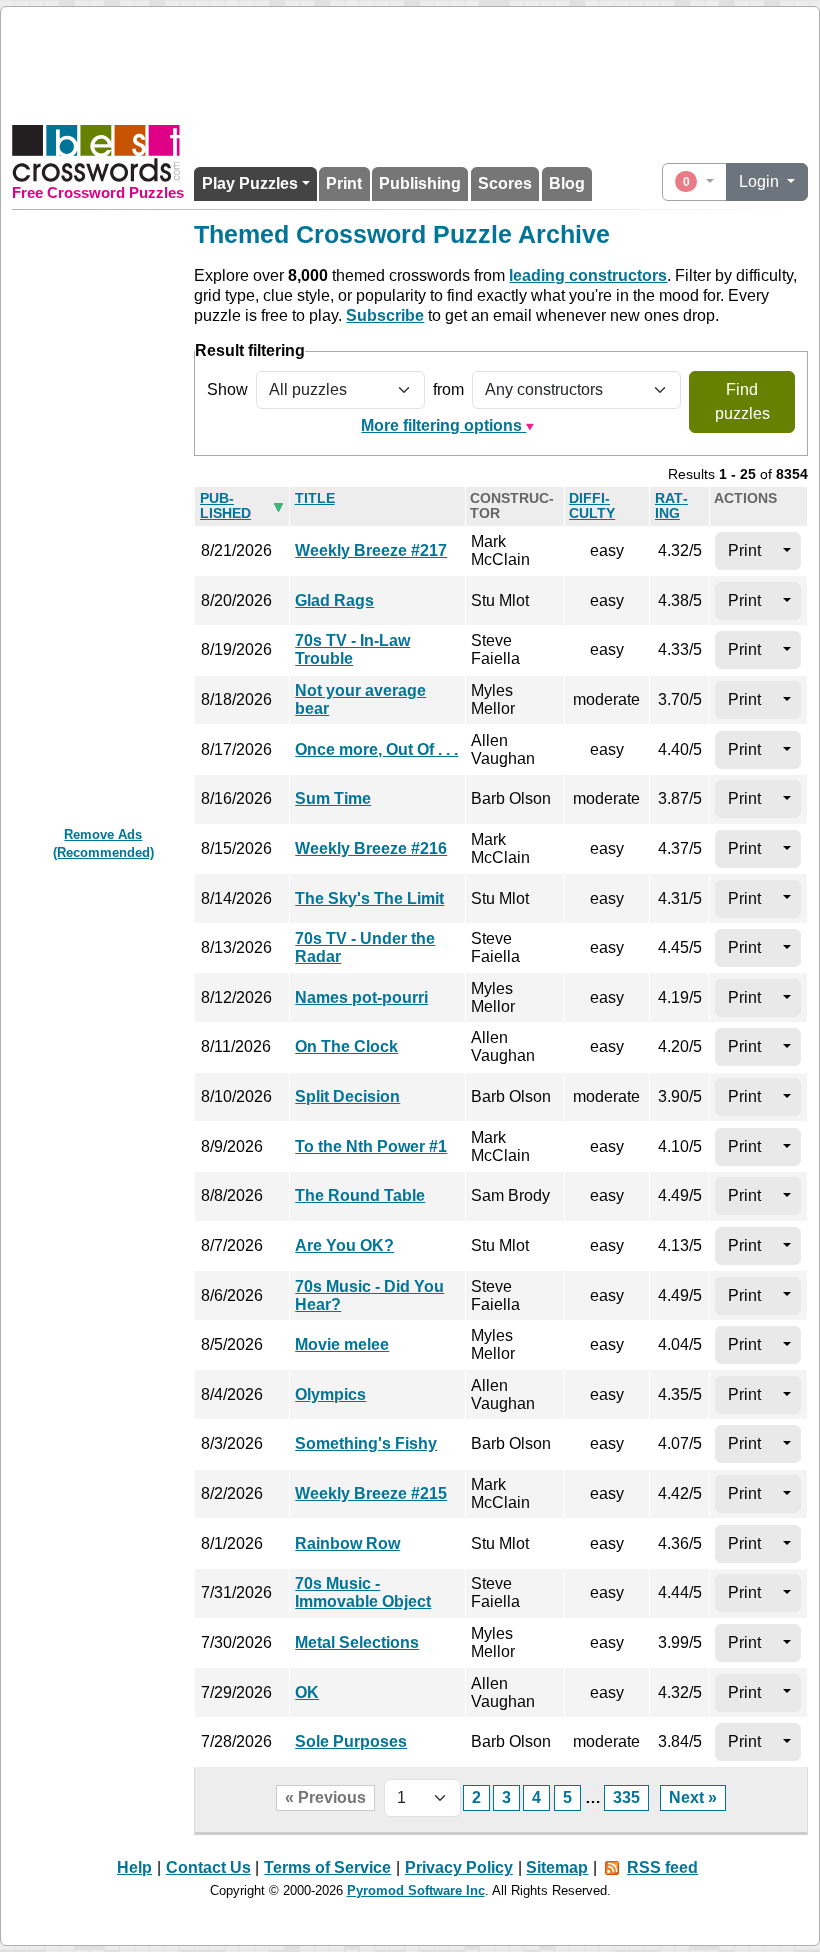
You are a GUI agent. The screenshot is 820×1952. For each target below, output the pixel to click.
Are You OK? (344, 1245)
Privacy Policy (459, 1867)
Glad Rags (334, 600)
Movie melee (342, 1344)
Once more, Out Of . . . (376, 749)
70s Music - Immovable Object (363, 1592)
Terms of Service (327, 1867)
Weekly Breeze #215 (371, 1493)
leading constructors (588, 275)
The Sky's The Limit (369, 898)
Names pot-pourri (361, 997)
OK (307, 1692)
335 (626, 1797)
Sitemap (557, 1867)
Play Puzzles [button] (250, 183)
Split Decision (347, 1096)
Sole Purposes (351, 1741)
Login (761, 181)
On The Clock (346, 1046)
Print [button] (744, 550)
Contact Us (208, 1867)
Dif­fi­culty (592, 506)
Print (344, 183)
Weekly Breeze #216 (371, 848)
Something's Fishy (366, 1443)
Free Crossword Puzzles (98, 193)
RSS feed (662, 1867)
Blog (567, 183)
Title (315, 498)
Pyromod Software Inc (416, 1890)
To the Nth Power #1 (371, 1146)
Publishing (420, 183)
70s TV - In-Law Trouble (352, 649)
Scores (505, 183)
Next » (693, 1797)
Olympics (330, 1394)
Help (134, 1867)
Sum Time (333, 798)
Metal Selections (357, 1642)
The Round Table (360, 1195)
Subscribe (385, 315)
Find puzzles (742, 401)
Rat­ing (671, 506)
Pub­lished (225, 506)
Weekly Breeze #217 (371, 550)
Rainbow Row (347, 1543)
